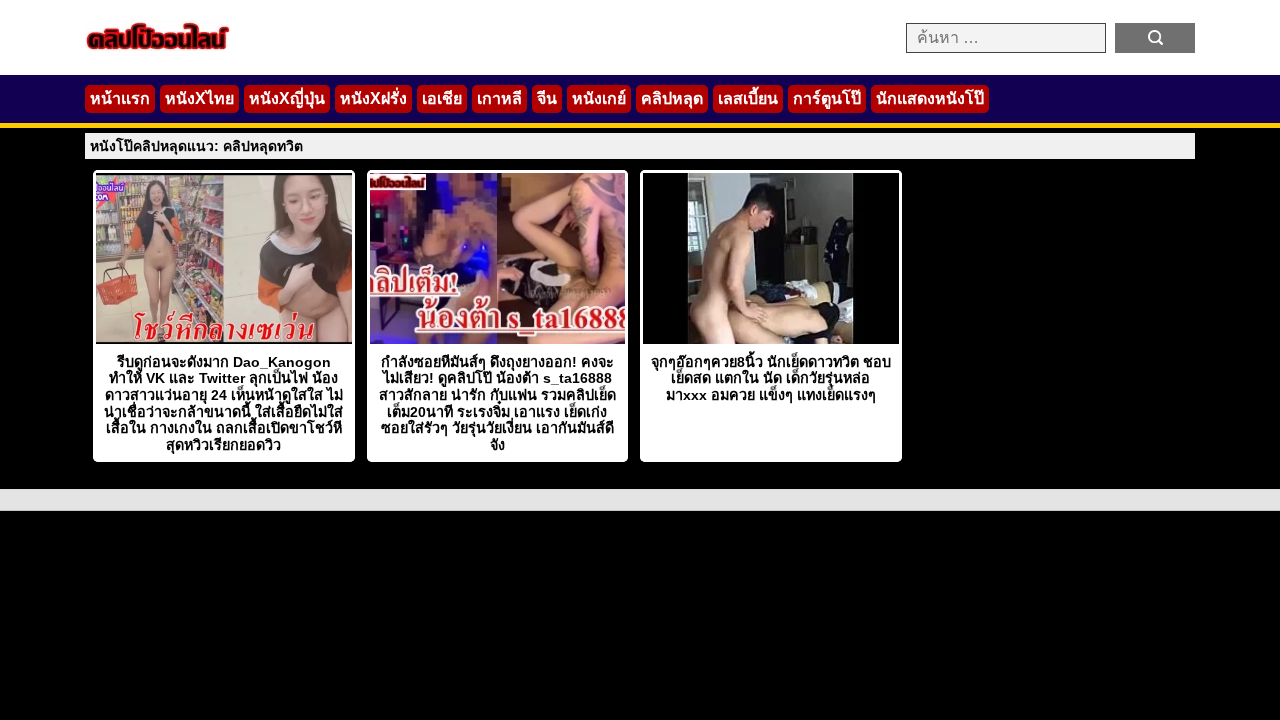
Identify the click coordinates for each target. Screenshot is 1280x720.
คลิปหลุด (672, 98)
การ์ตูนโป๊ (827, 98)
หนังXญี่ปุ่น (287, 98)
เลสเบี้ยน (748, 98)
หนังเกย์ (599, 98)
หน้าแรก (120, 98)
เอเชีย (442, 98)
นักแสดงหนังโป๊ (930, 98)
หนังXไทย (199, 98)
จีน (547, 98)
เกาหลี (499, 98)
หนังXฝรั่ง (373, 98)
